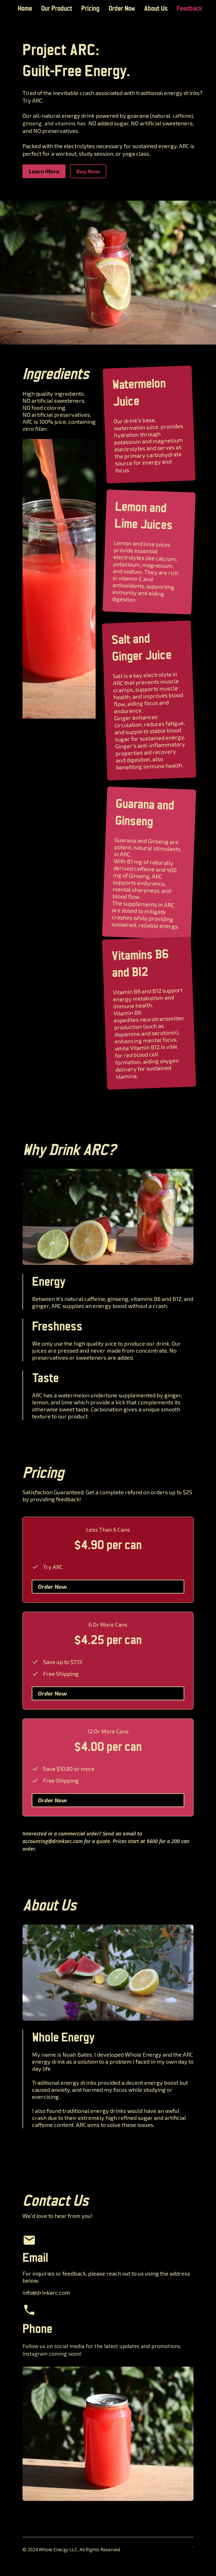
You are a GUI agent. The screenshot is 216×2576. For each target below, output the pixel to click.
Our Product (57, 9)
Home (25, 9)
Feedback (190, 9)
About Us (156, 9)
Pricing (90, 9)
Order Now (122, 9)
